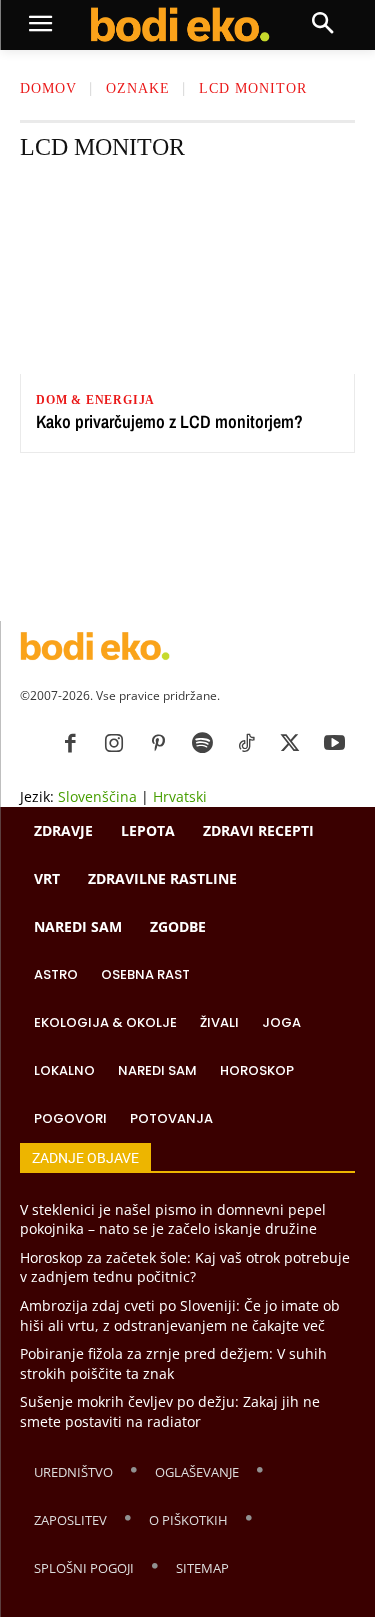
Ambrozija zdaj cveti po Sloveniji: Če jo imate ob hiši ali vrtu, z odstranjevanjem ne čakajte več (180, 1315)
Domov (48, 88)
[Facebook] (70, 744)
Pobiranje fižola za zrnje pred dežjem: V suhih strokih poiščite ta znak (173, 1363)
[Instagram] (114, 744)
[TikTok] (246, 744)
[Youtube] (334, 744)
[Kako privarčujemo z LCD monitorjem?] (187, 277)
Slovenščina (97, 796)
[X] (290, 744)
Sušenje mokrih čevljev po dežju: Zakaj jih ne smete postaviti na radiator (170, 1411)
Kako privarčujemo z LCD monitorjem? (169, 421)
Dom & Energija (95, 400)
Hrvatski (180, 796)
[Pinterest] (158, 744)
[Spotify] (202, 744)
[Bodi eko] (180, 25)
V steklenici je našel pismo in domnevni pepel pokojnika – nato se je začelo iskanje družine (173, 1219)
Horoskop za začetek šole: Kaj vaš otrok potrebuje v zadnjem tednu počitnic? (185, 1267)
